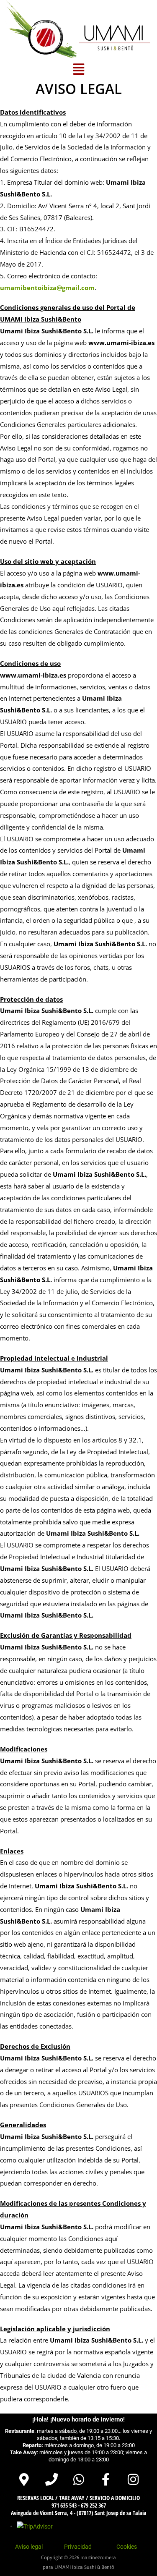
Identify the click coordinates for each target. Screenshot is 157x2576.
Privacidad (78, 2547)
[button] (78, 69)
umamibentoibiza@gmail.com (47, 288)
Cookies (127, 2547)
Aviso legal (29, 2547)
